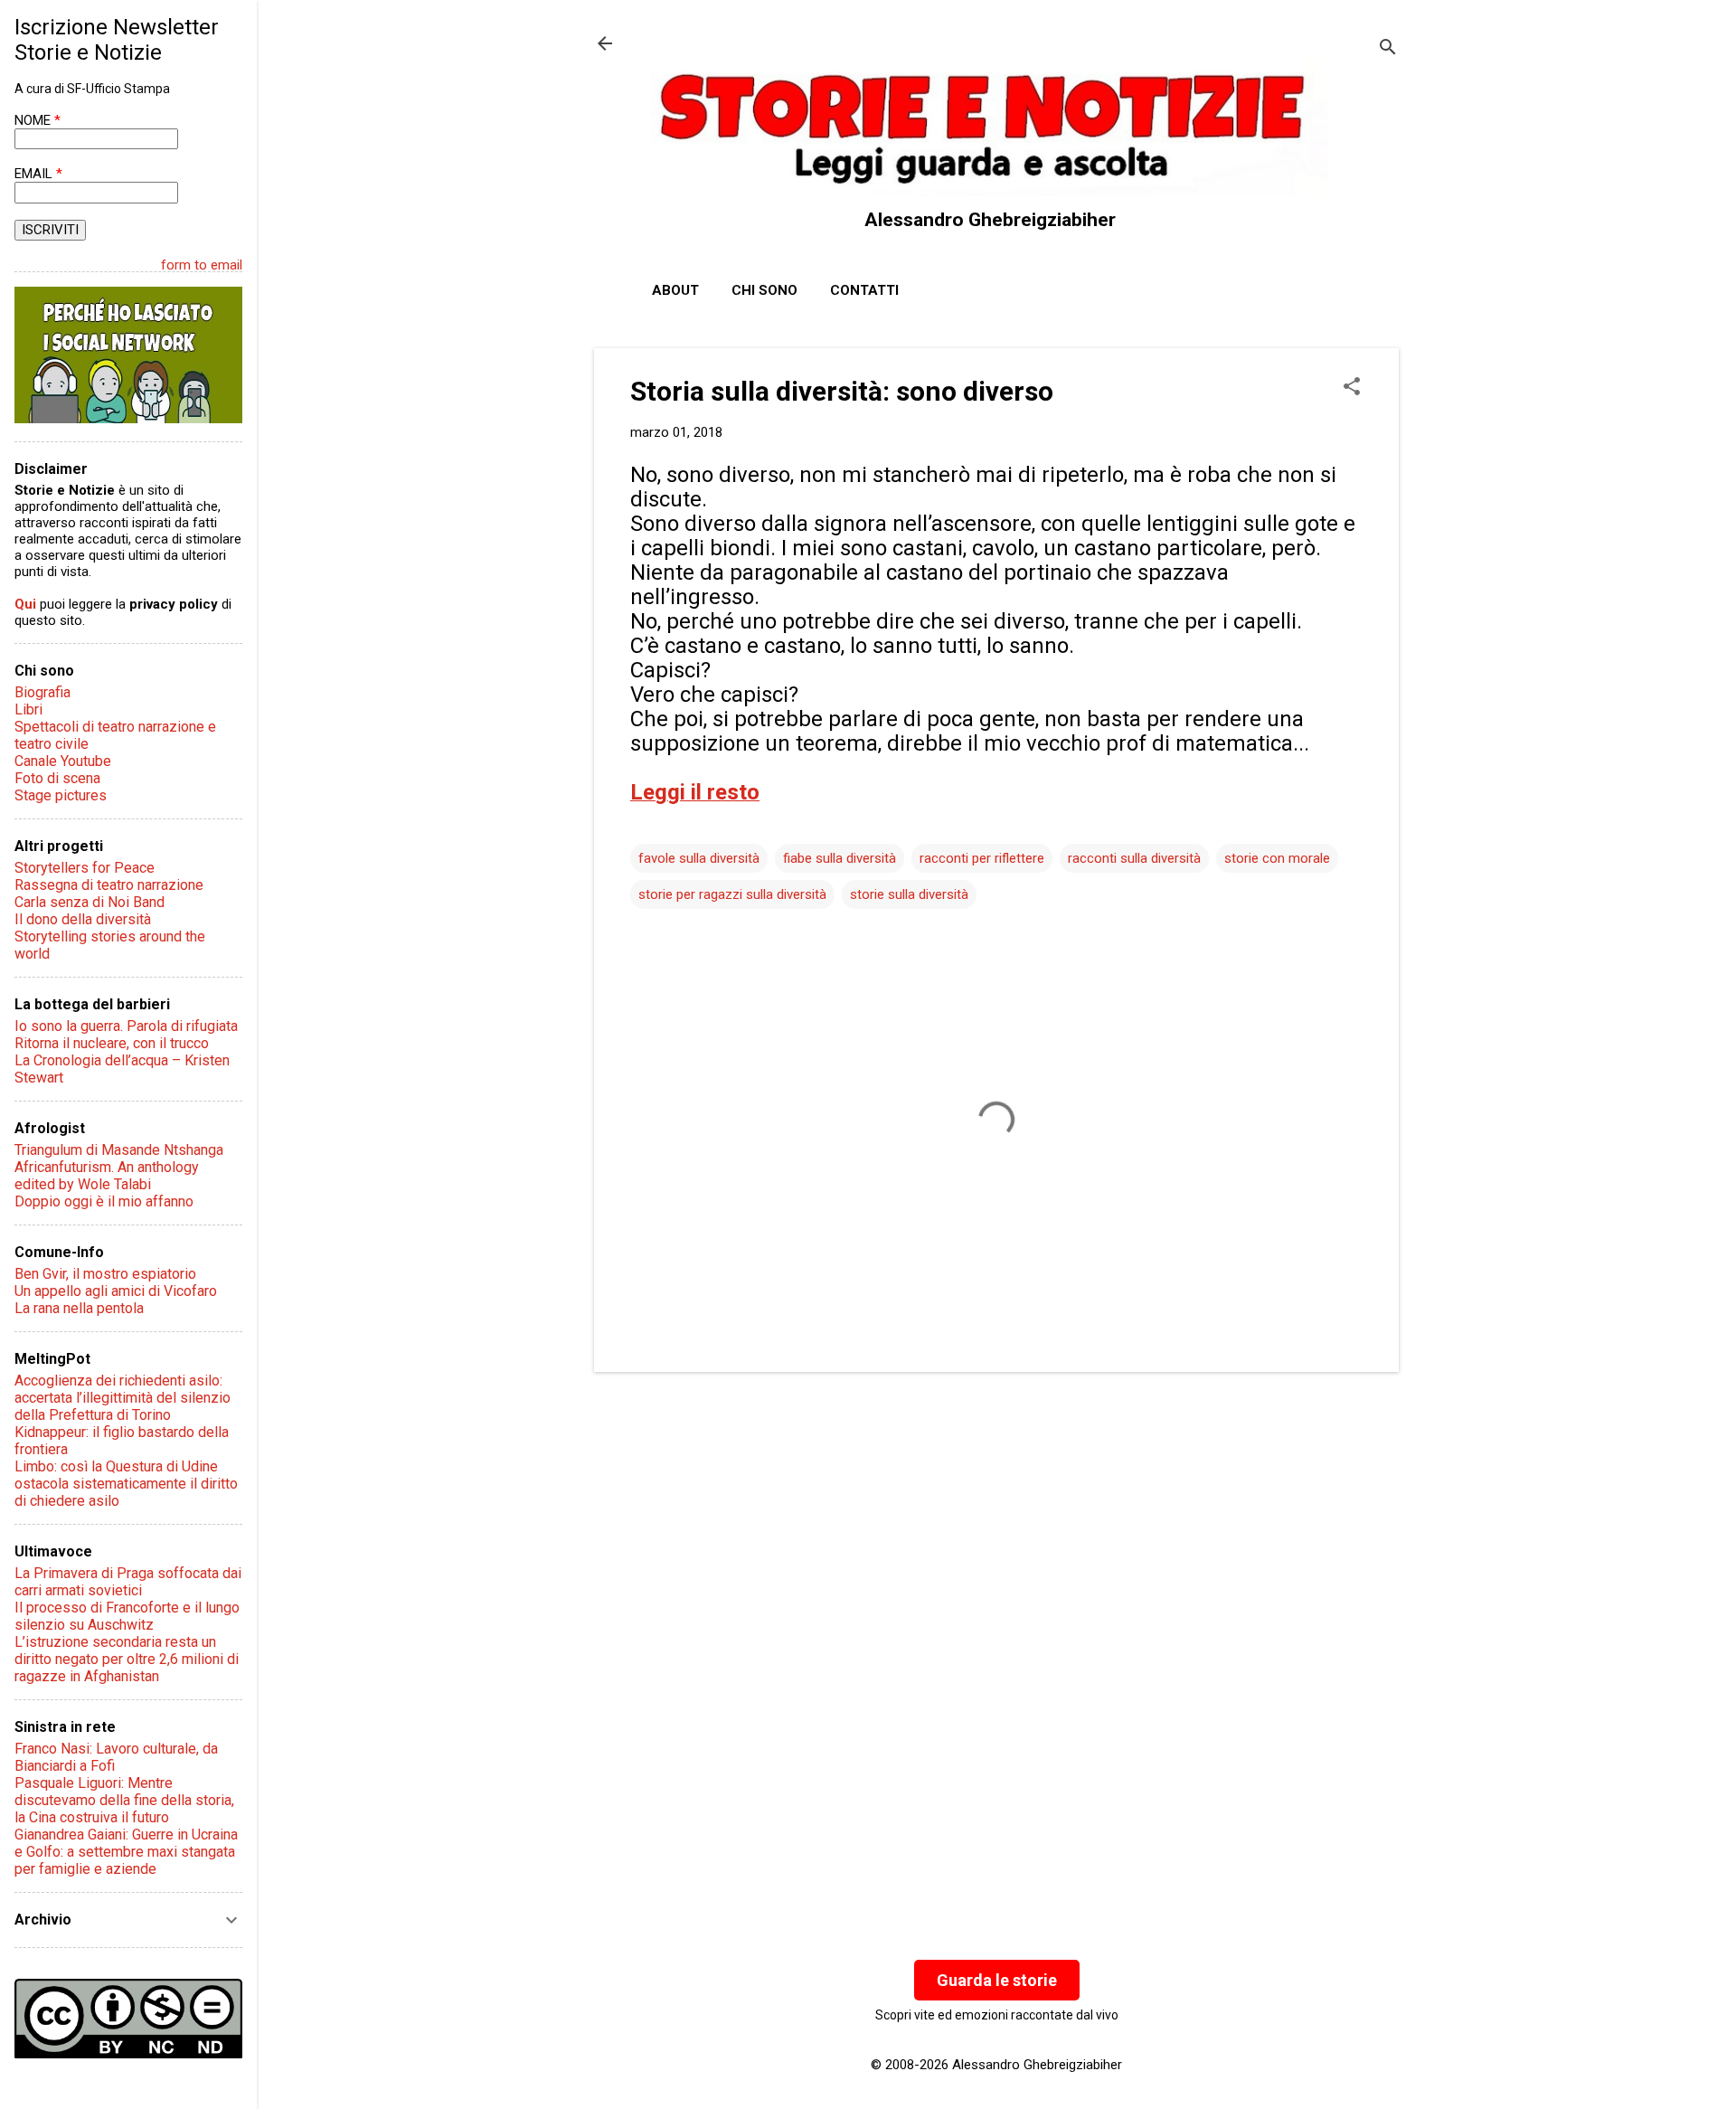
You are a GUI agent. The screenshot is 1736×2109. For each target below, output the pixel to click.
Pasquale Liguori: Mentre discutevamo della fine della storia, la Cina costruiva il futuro (124, 1800)
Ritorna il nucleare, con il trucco (112, 1043)
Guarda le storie (997, 1980)
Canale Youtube (63, 761)
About (675, 290)
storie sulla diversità (909, 894)
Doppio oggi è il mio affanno (104, 1201)
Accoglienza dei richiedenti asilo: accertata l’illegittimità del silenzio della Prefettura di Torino (123, 1398)
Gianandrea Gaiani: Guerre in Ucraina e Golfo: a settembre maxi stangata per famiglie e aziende (126, 1852)
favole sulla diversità (699, 858)
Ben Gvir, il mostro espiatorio (105, 1274)
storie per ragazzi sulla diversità (732, 894)
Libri (28, 709)
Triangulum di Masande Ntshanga (119, 1150)
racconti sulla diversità (1134, 858)
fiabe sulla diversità (840, 858)
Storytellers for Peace (85, 868)
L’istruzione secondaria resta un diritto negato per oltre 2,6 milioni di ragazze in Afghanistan (127, 1659)
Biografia (42, 692)
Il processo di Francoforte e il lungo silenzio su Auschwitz (127, 1616)
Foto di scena (57, 778)
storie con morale (1277, 858)
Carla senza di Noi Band (90, 902)
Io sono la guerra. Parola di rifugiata (126, 1026)
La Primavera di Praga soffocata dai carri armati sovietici (128, 1582)
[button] (1352, 388)
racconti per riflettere (982, 858)
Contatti (864, 290)
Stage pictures (61, 795)
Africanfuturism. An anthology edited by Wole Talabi (107, 1176)
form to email (202, 265)
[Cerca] (1388, 49)
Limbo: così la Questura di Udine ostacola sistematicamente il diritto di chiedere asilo (126, 1484)
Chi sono (764, 290)
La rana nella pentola (79, 1308)
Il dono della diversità (83, 919)
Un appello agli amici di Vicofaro (116, 1291)
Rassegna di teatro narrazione (109, 885)
